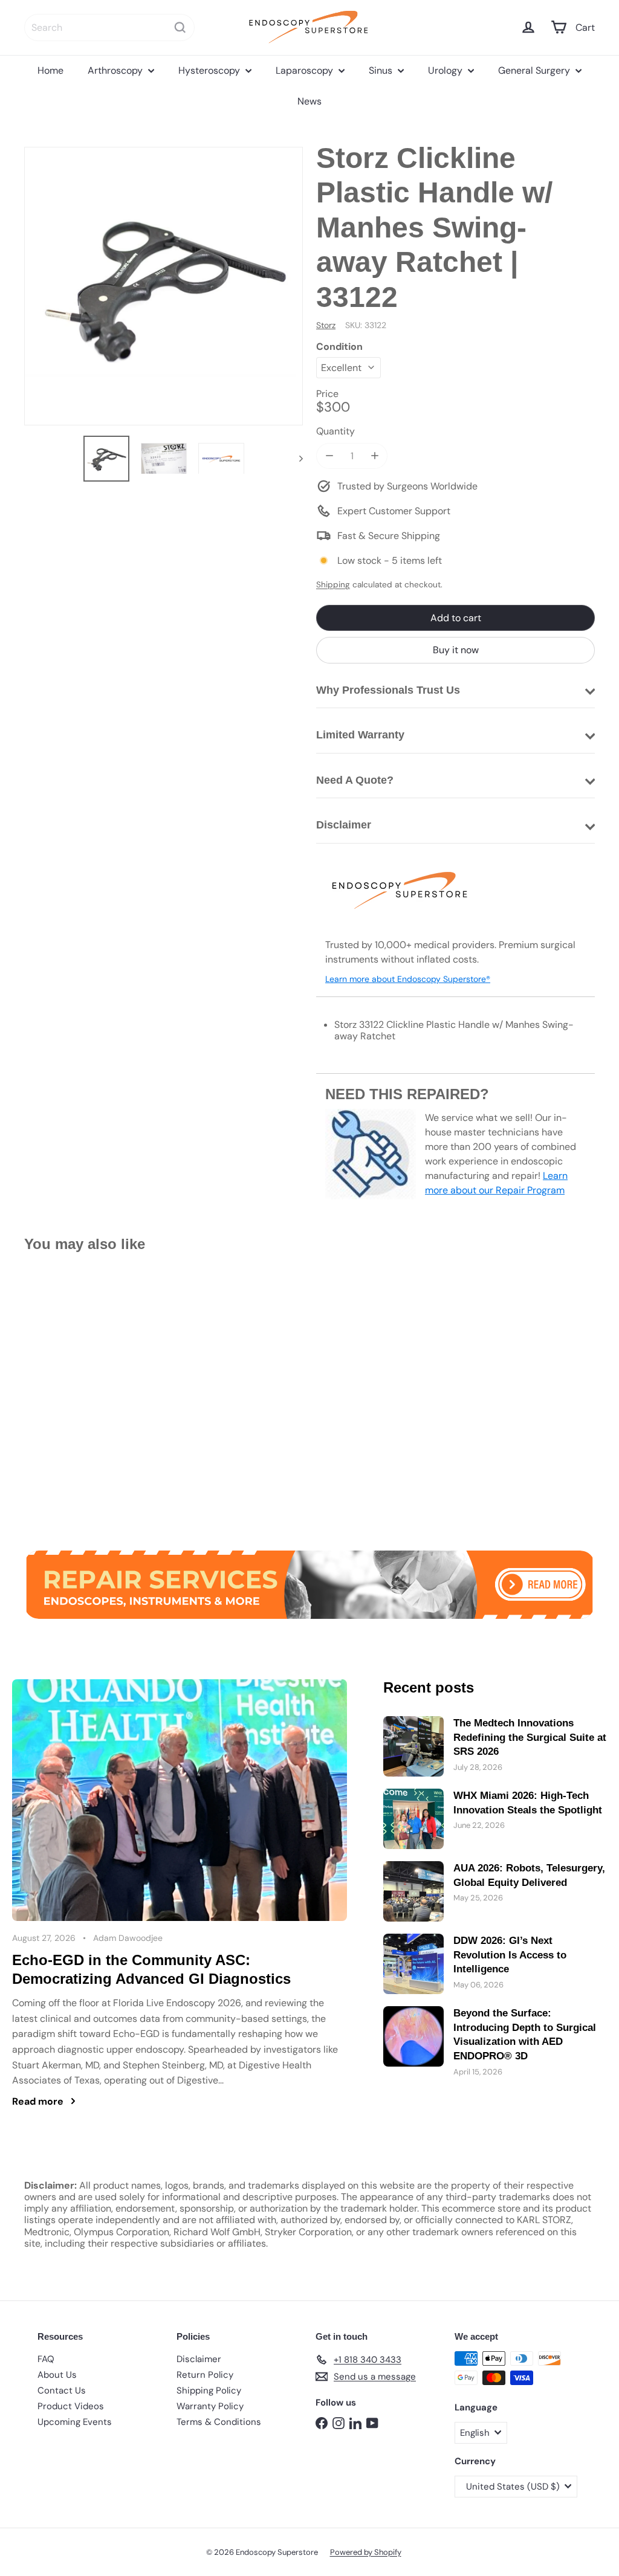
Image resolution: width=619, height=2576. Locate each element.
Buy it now (456, 650)
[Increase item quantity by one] (374, 456)
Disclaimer (199, 2359)
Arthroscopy (116, 70)
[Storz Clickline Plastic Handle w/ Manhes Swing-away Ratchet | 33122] (67, 1393)
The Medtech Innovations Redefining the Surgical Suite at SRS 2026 (530, 1738)
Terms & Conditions (219, 2422)
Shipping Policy (209, 2390)
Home (50, 70)
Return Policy (205, 2375)
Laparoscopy (306, 70)
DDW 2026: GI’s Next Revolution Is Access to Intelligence (510, 1955)
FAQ (46, 2359)
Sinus (382, 70)
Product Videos (71, 2406)
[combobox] (109, 27)
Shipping (333, 585)
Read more (38, 2101)
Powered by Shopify (366, 2552)
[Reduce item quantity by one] (329, 456)
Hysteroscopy (210, 70)
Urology (446, 70)
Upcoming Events (75, 2422)
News (309, 101)
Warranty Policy (210, 2406)
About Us (57, 2375)
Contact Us (62, 2390)
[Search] (180, 27)
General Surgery (535, 70)
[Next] (295, 459)
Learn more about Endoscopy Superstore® (408, 979)
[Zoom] (164, 286)
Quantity (335, 431)
